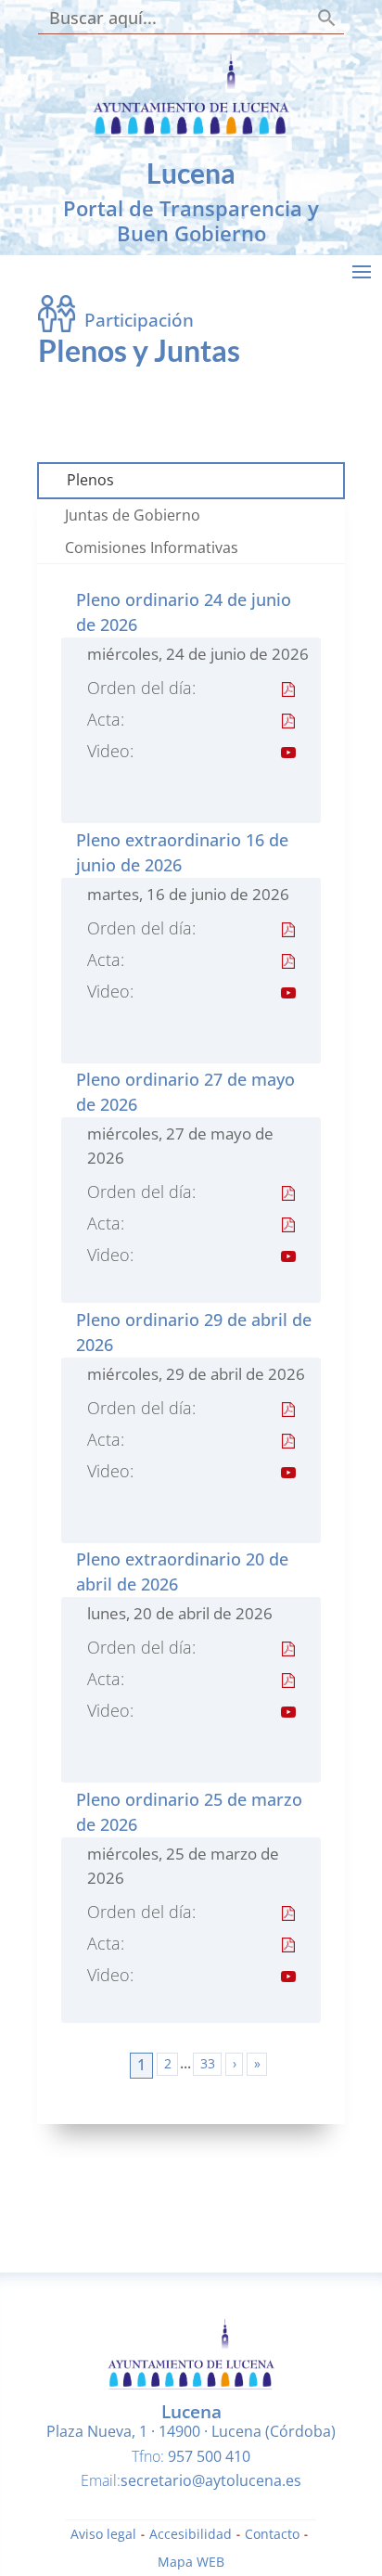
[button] (362, 271)
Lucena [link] (191, 173)
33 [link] (208, 2063)
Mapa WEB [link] (191, 2563)
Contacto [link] (272, 2535)
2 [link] (168, 2063)
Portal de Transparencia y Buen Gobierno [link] (191, 220)
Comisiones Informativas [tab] (152, 547)
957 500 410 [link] (209, 2456)
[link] (191, 132)
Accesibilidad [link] (191, 2535)
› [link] (235, 2063)
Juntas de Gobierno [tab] (133, 515)
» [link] (257, 2063)
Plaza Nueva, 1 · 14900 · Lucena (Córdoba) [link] (191, 2431)
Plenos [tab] (90, 480)
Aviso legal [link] (103, 2535)
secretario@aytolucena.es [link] (211, 2480)
